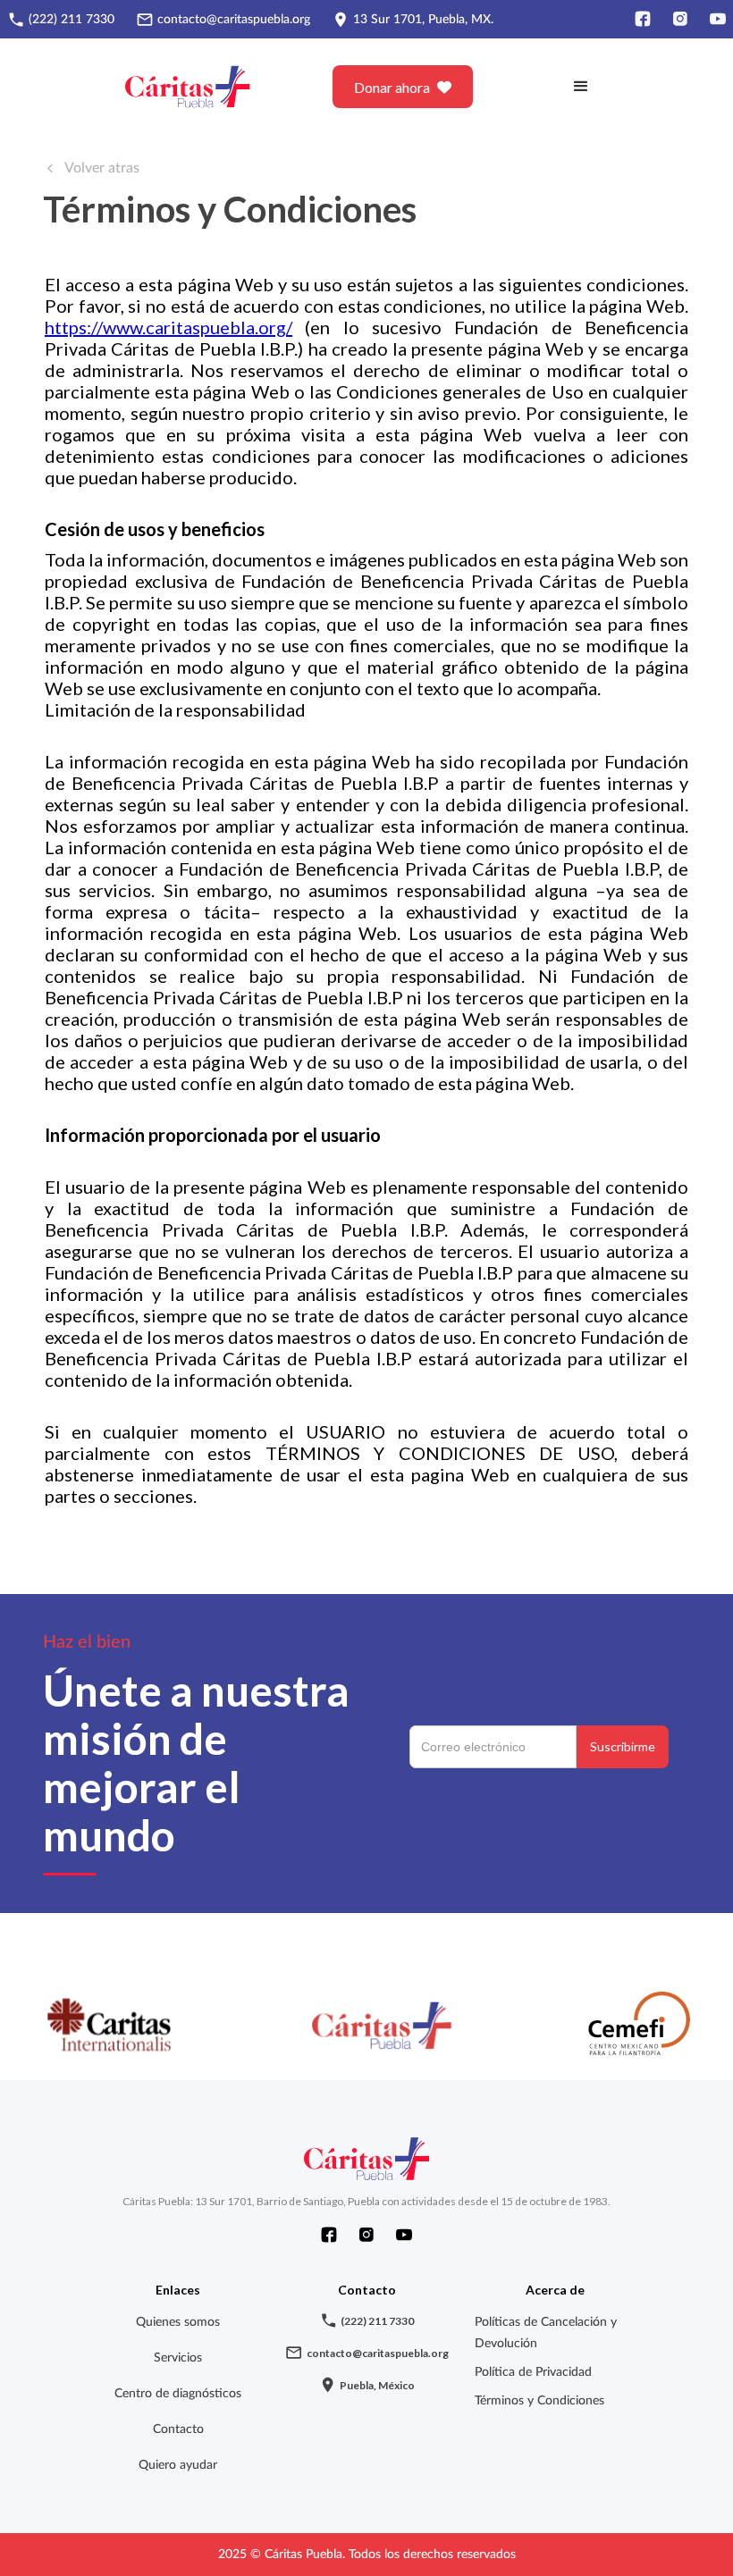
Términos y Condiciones (539, 2401)
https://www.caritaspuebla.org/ (169, 327)
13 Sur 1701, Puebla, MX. (423, 20)
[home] (188, 87)
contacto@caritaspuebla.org (234, 20)
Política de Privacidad (533, 2372)
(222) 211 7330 (72, 20)
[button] (581, 87)
